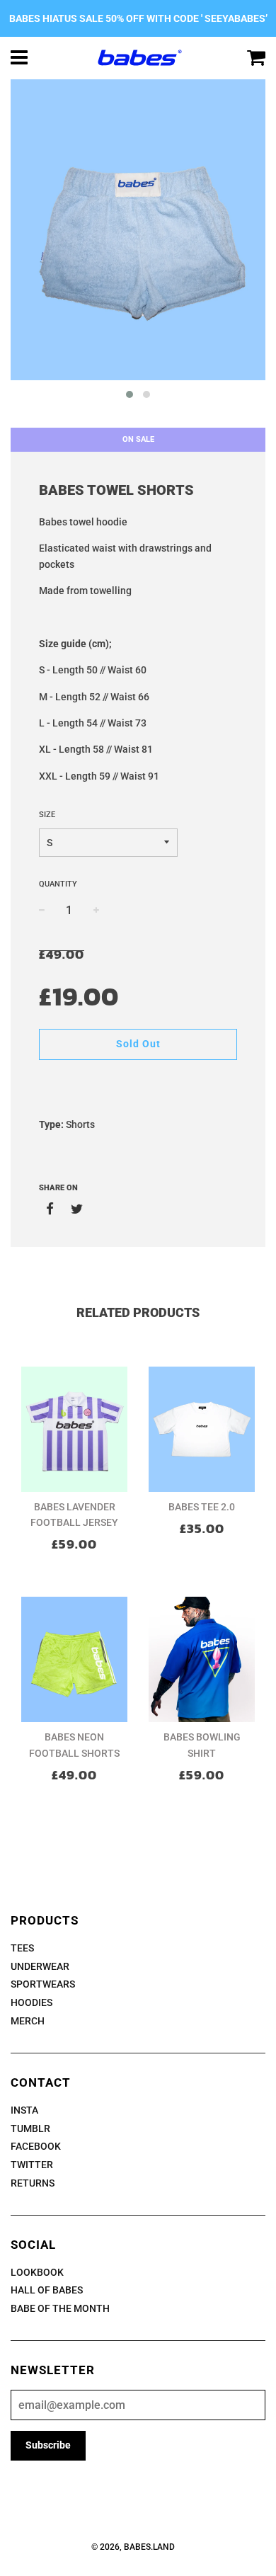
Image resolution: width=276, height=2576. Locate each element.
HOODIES (31, 2002)
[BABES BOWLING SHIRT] (202, 1659)
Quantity (58, 884)
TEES (22, 1948)
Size (47, 815)
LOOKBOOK (37, 2272)
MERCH (28, 2021)
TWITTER (32, 2165)
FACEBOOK (36, 2146)
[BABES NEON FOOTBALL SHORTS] (74, 1659)
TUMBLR (30, 2128)
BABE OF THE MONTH (60, 2308)
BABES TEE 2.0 (202, 1507)
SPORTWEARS (43, 1984)
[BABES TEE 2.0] (202, 1429)
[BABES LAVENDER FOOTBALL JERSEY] (74, 1429)
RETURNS (33, 2183)
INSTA (24, 2110)
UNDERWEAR (40, 1966)
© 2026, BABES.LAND (133, 2547)
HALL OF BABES (47, 2290)
